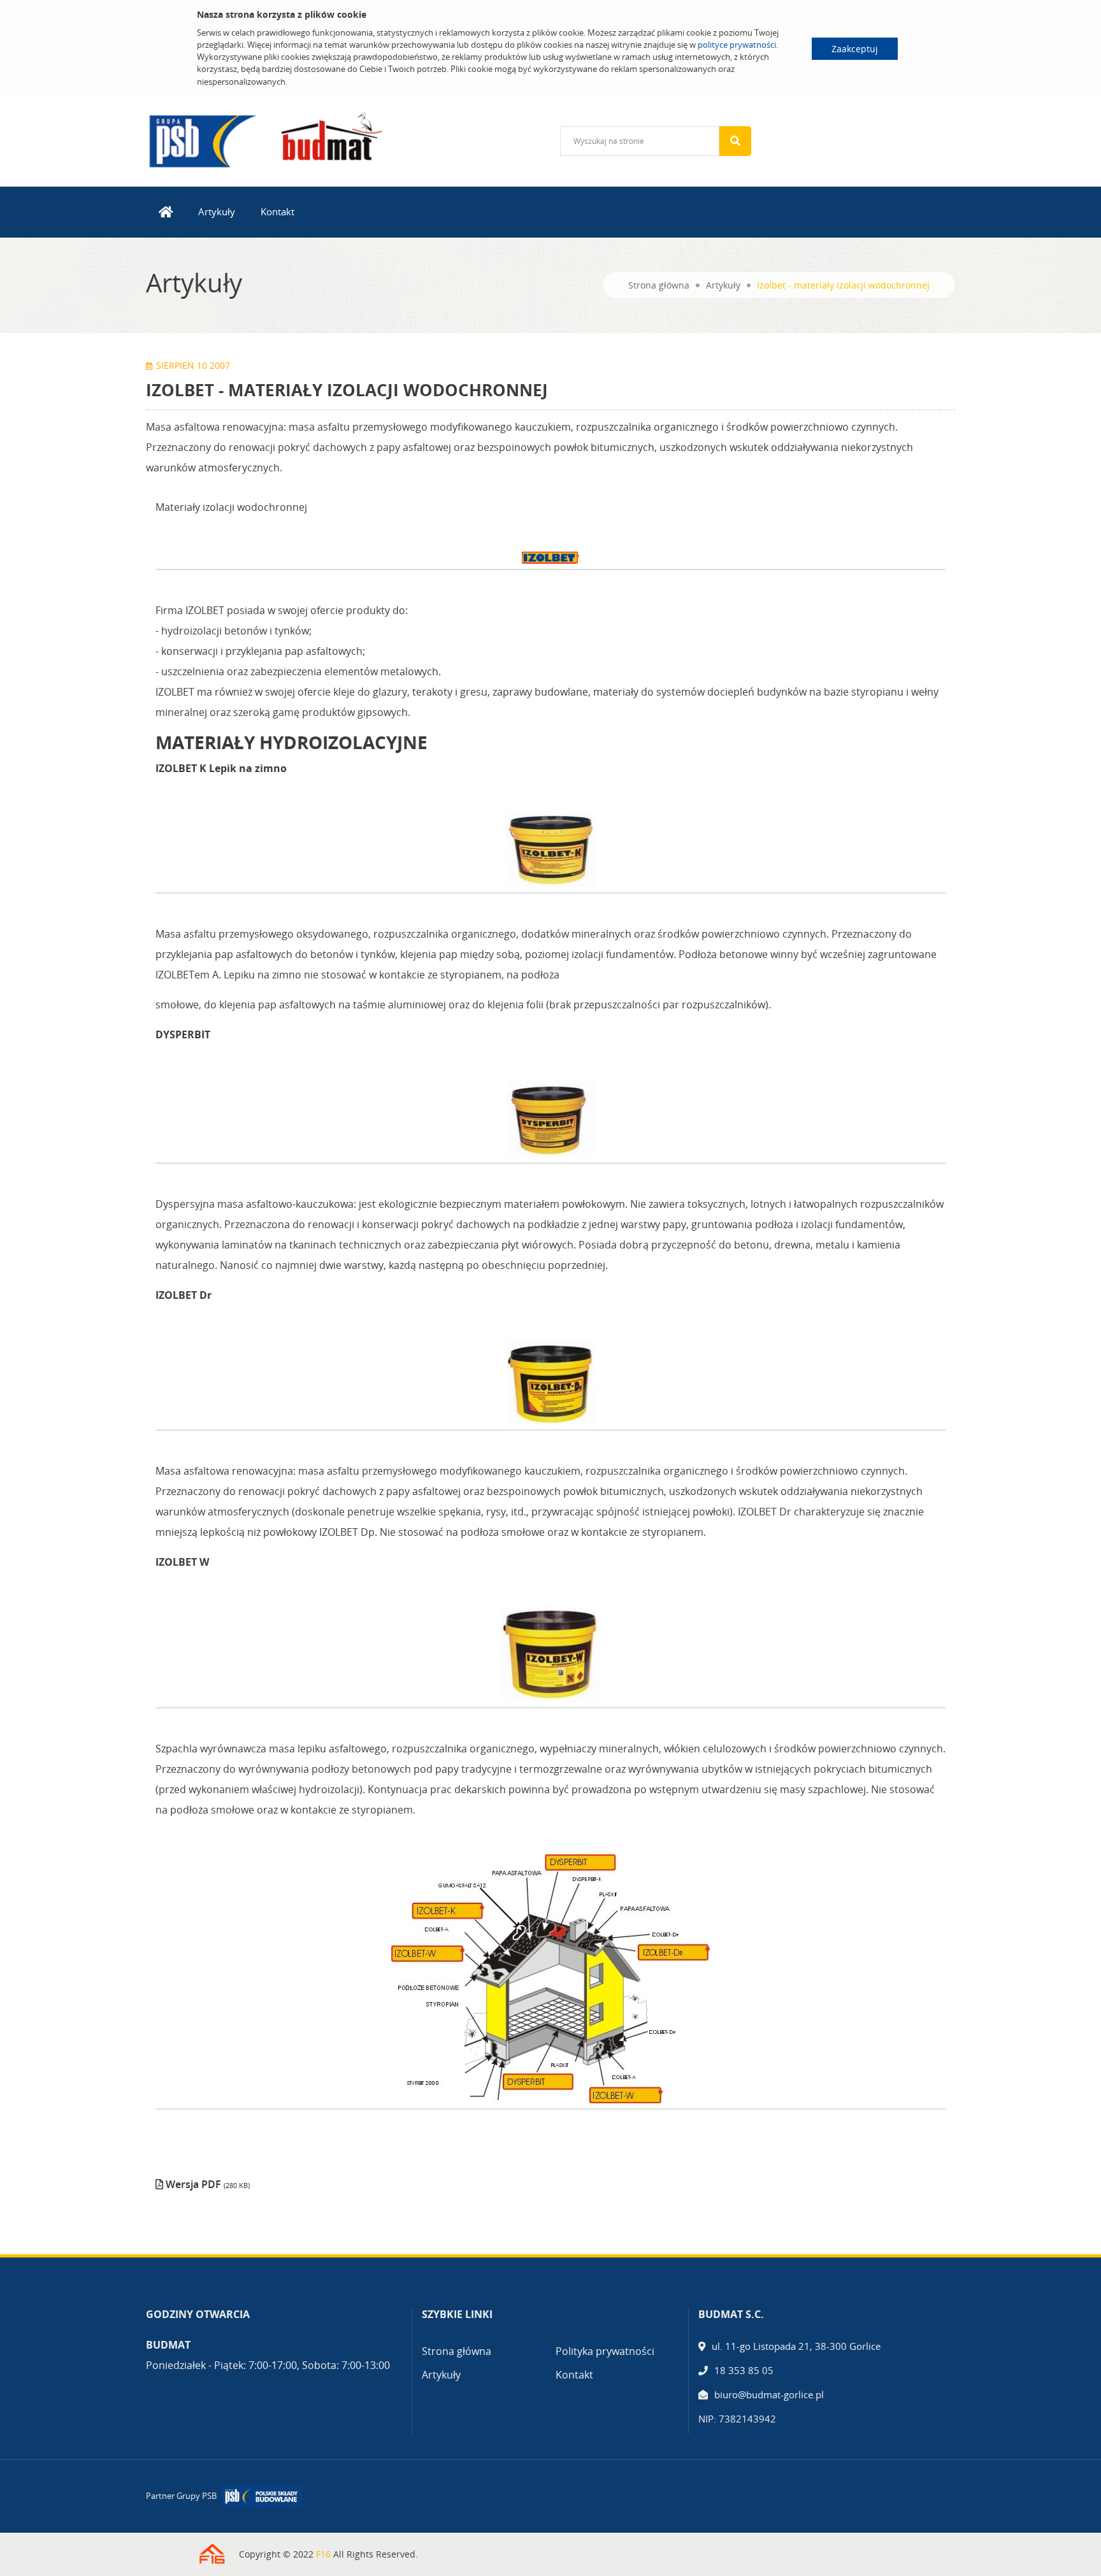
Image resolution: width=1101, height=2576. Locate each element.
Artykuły (217, 211)
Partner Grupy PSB (181, 2496)
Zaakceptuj (855, 49)
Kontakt (277, 211)
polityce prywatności (737, 45)
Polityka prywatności (605, 2351)
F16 (323, 2554)
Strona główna (659, 285)
